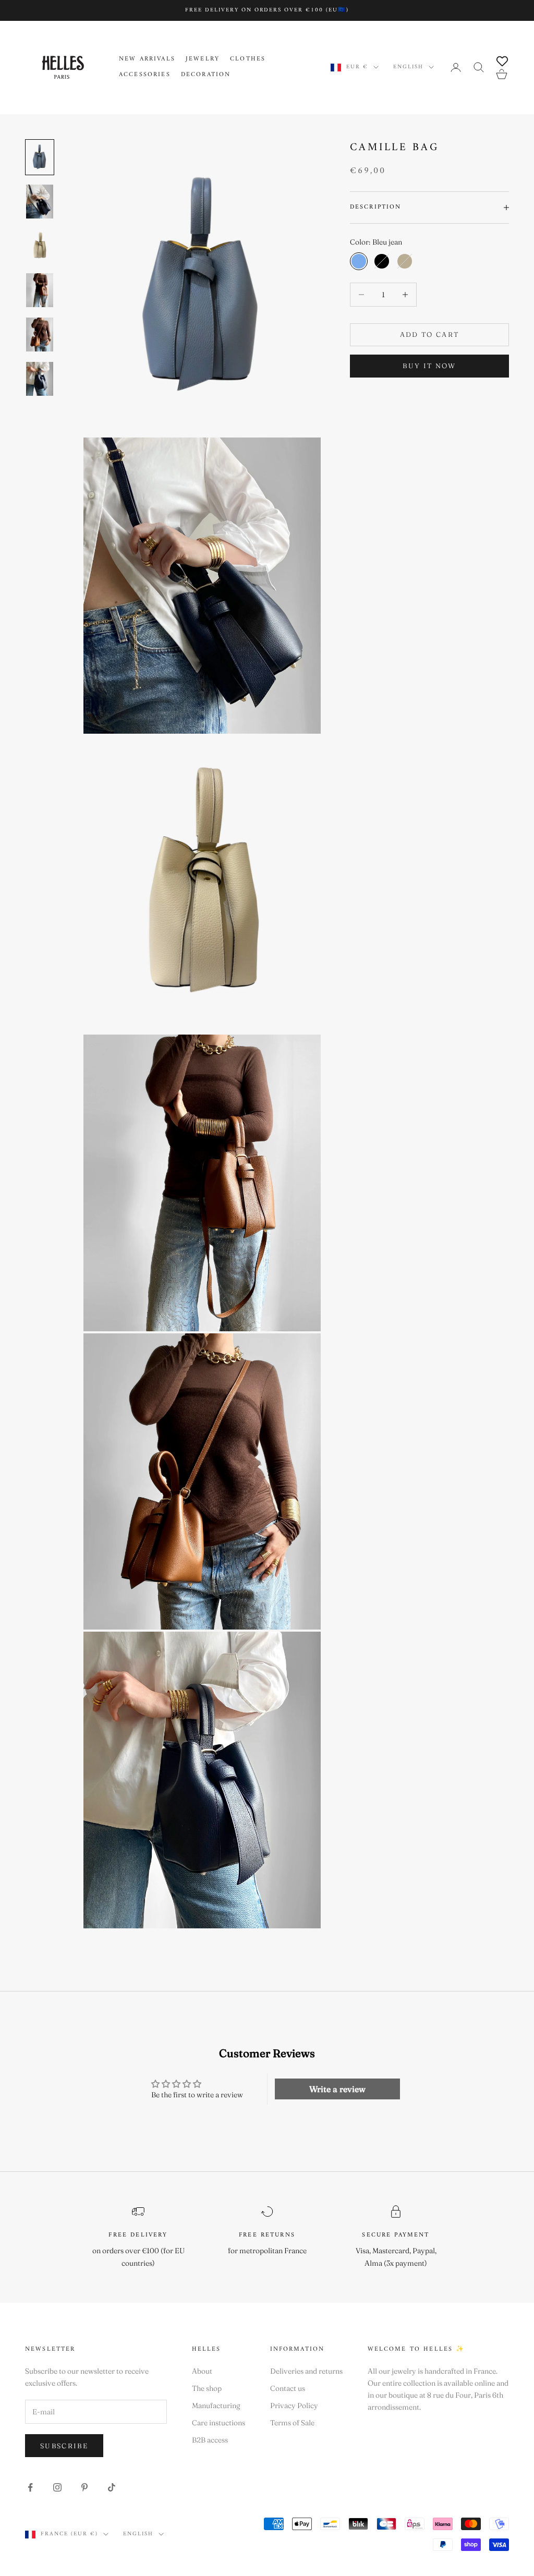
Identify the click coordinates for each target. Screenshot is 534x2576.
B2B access (210, 2440)
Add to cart (430, 334)
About (202, 2371)
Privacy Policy (294, 2405)
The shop (207, 2388)
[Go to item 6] (40, 379)
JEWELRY (203, 59)
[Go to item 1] (40, 157)
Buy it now (429, 366)
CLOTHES (248, 59)
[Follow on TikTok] (112, 2487)
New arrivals (147, 59)
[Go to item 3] (40, 246)
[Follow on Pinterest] (84, 2487)
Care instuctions (219, 2423)
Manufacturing (216, 2405)
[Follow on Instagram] (57, 2487)
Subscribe (64, 2446)
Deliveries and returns (306, 2371)
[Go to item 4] (40, 290)
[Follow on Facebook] (30, 2487)
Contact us (288, 2388)
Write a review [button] (337, 2089)
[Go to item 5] (40, 335)
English (408, 67)
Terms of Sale (292, 2423)
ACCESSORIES (145, 75)
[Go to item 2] (40, 202)
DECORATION (206, 75)
